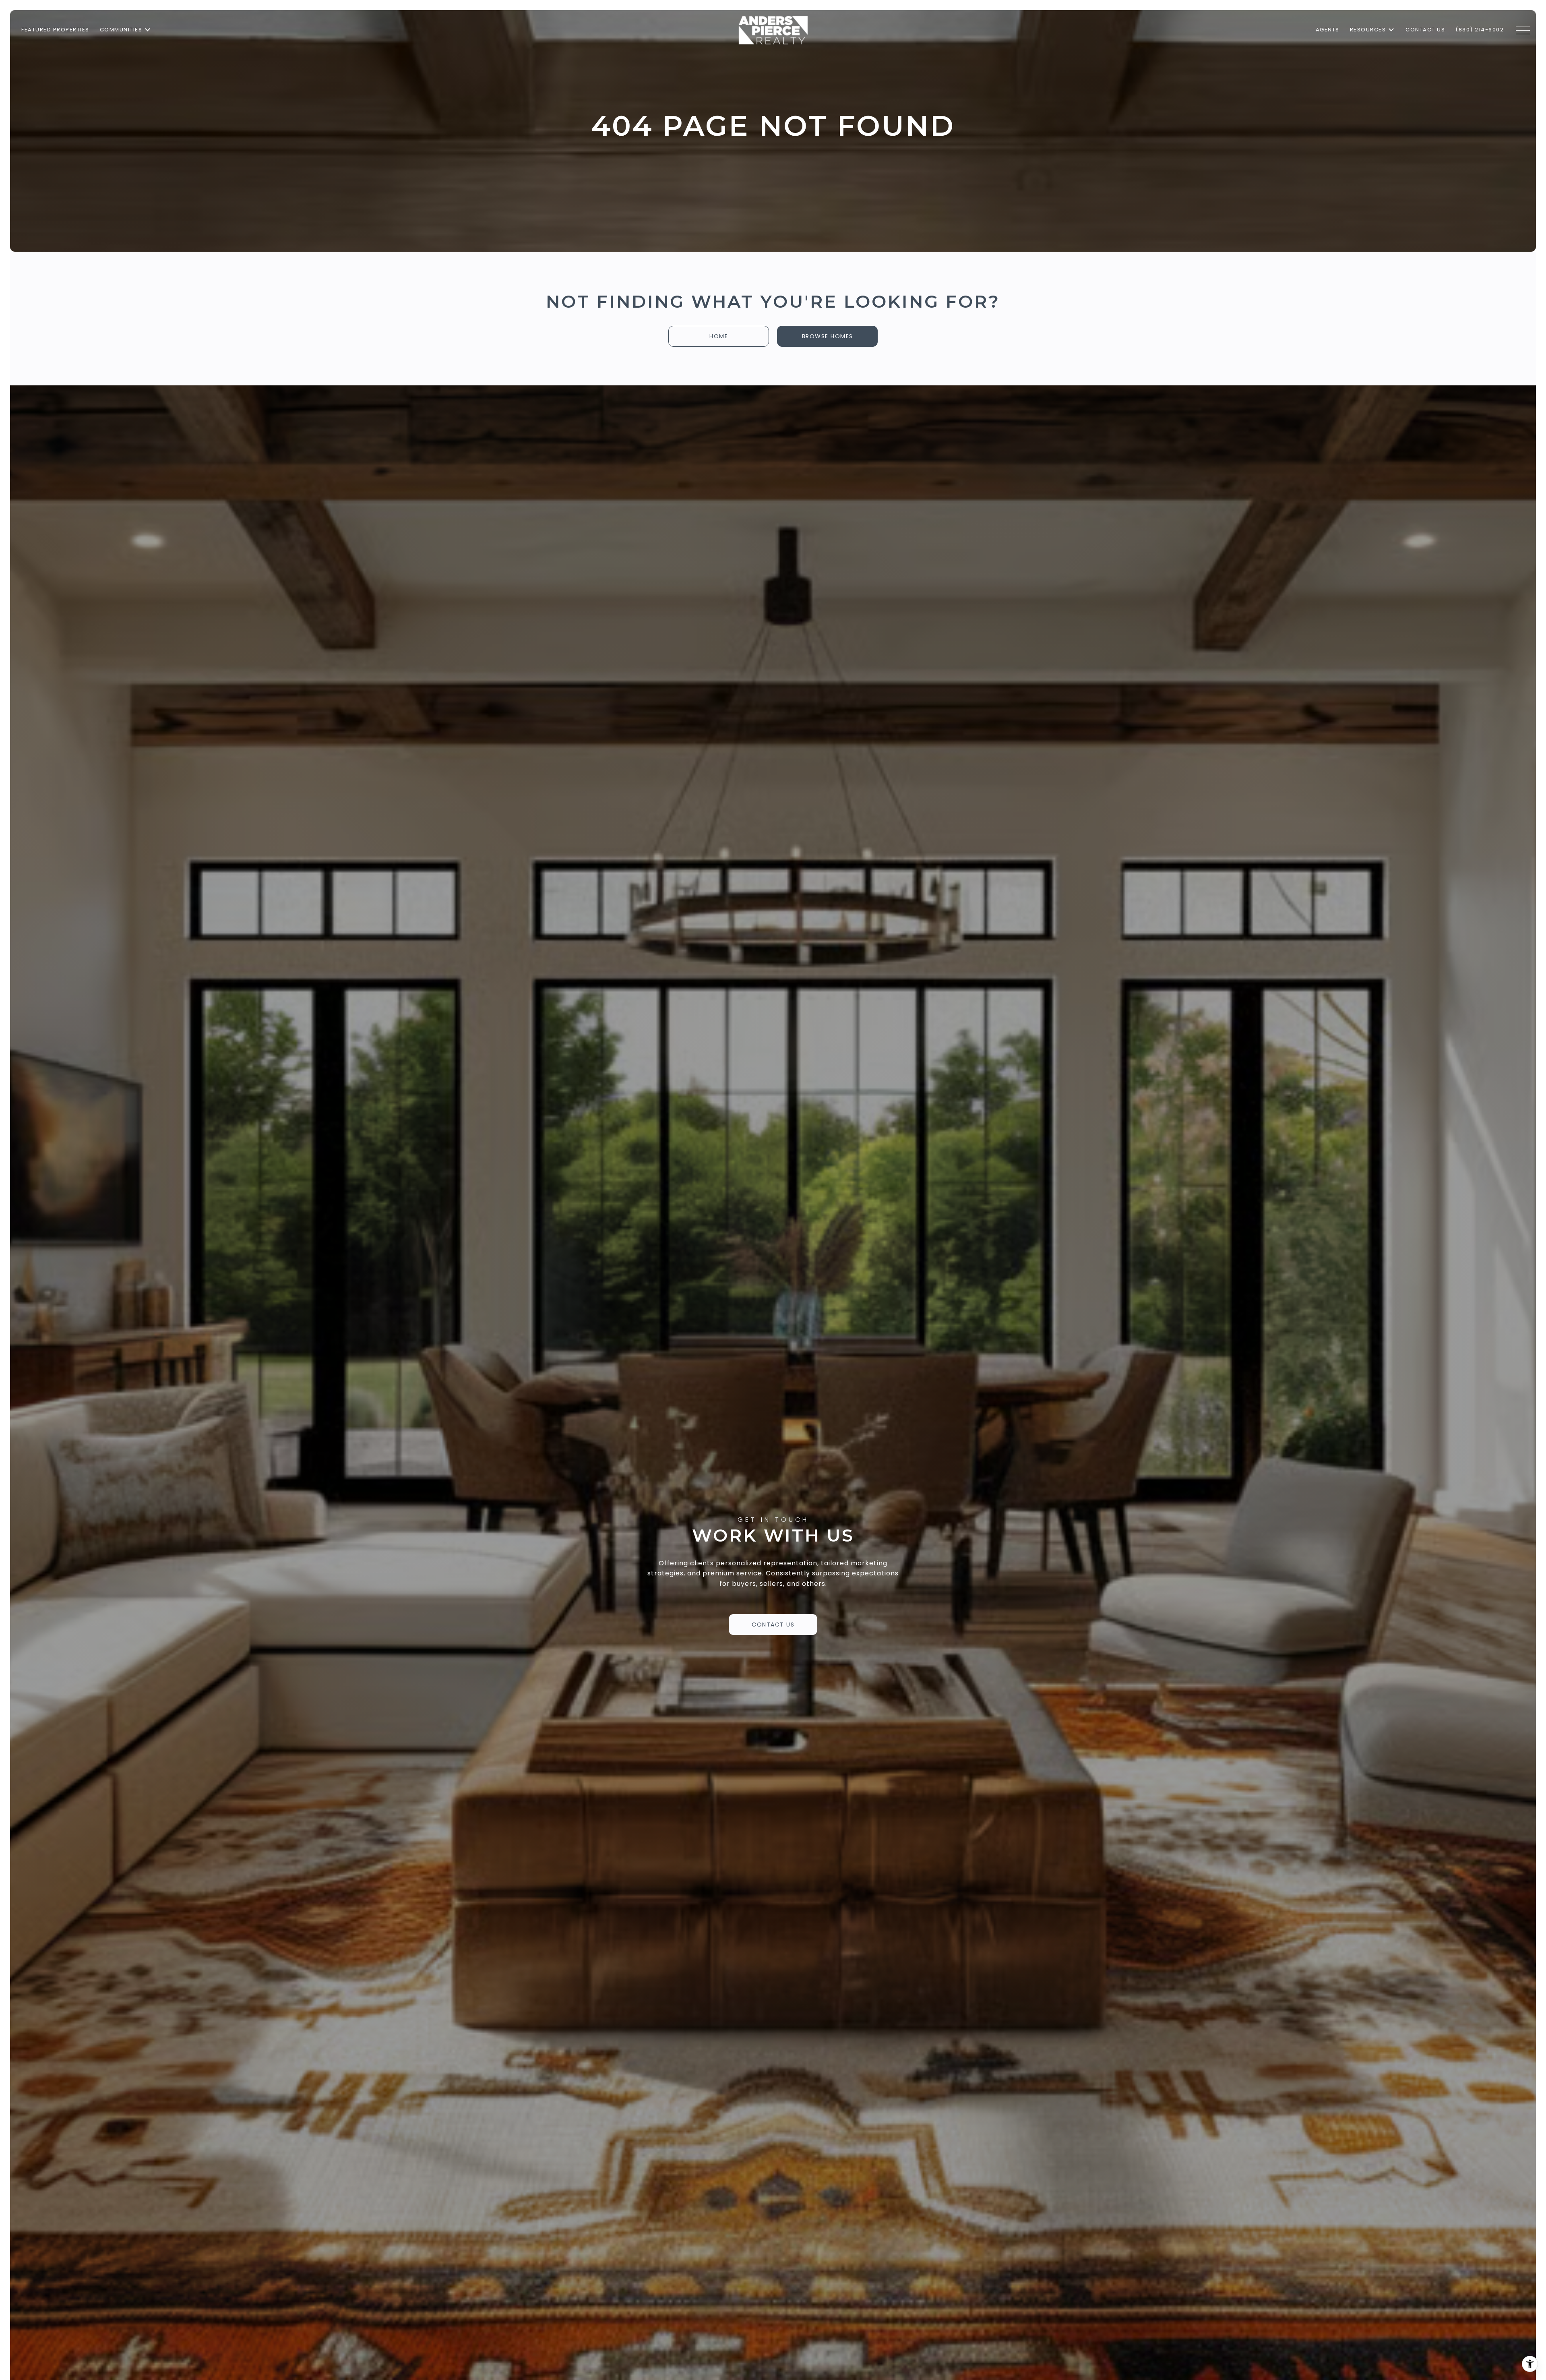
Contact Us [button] (773, 1625)
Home (719, 336)
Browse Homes (828, 336)
